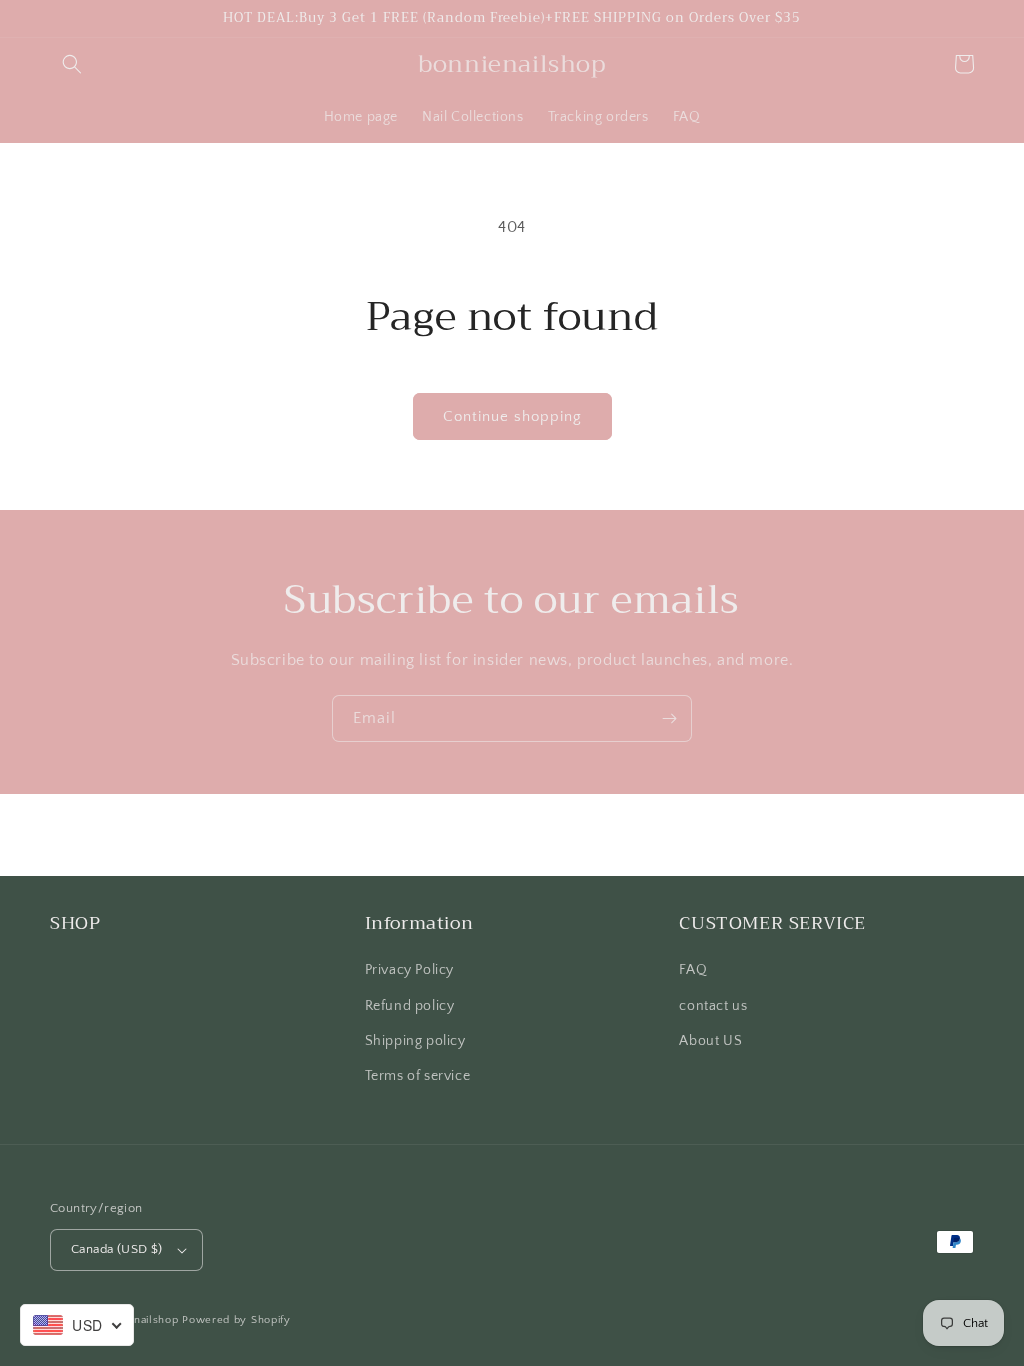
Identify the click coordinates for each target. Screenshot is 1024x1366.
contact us (713, 1006)
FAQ (693, 970)
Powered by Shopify (236, 1320)
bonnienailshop (138, 1320)
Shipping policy (415, 1041)
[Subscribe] (669, 718)
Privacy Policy (409, 970)
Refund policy (410, 1006)
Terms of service (418, 1076)
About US (710, 1041)
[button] (72, 64)
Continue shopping (512, 416)
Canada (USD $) (117, 1249)
